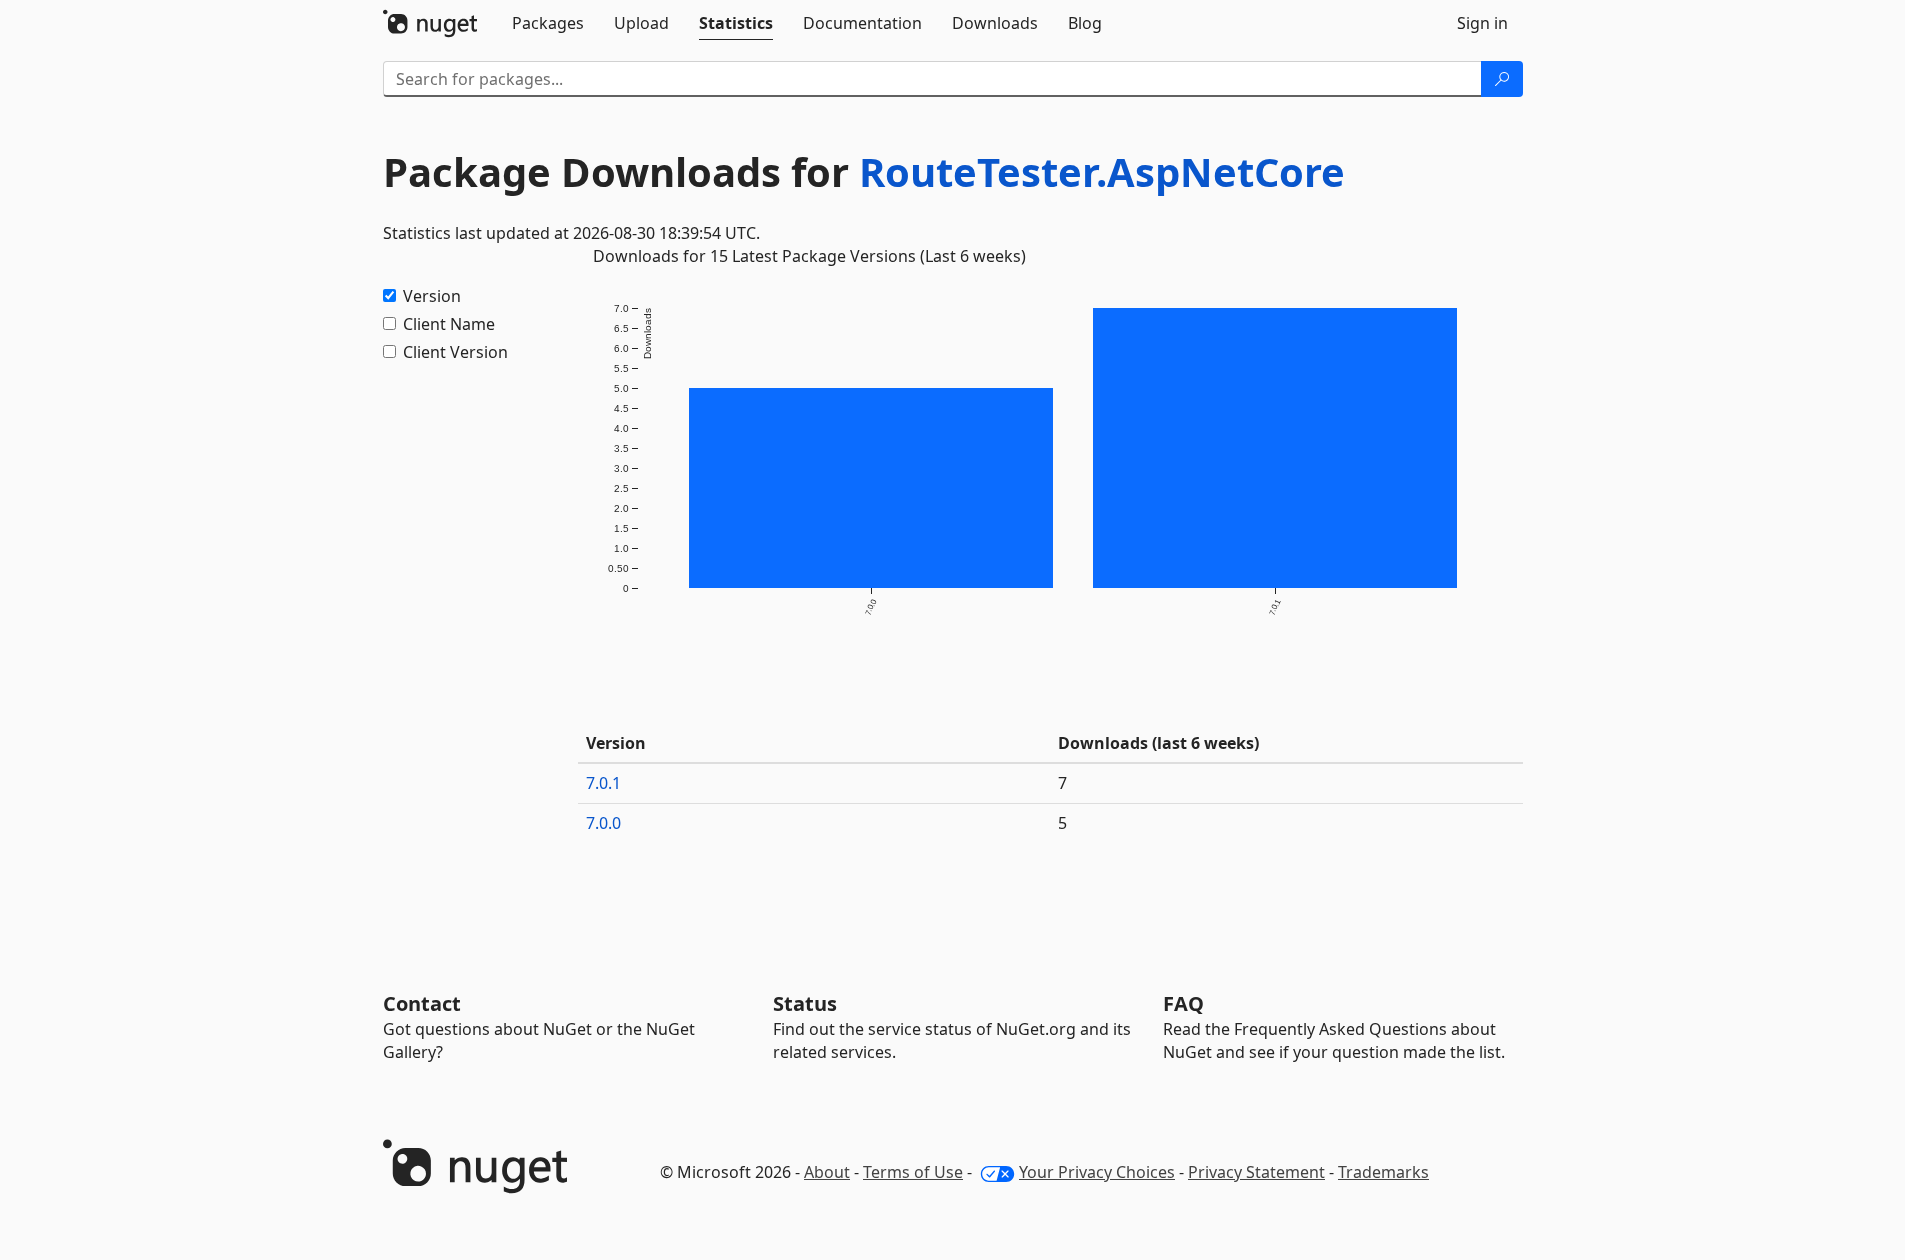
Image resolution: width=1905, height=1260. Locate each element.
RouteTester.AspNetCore (1102, 171)
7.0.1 (603, 783)
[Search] (1502, 79)
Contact (422, 1003)
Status (805, 1003)
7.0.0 (603, 823)
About (827, 1172)
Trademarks (1383, 1172)
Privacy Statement (1256, 1172)
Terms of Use (913, 1172)
